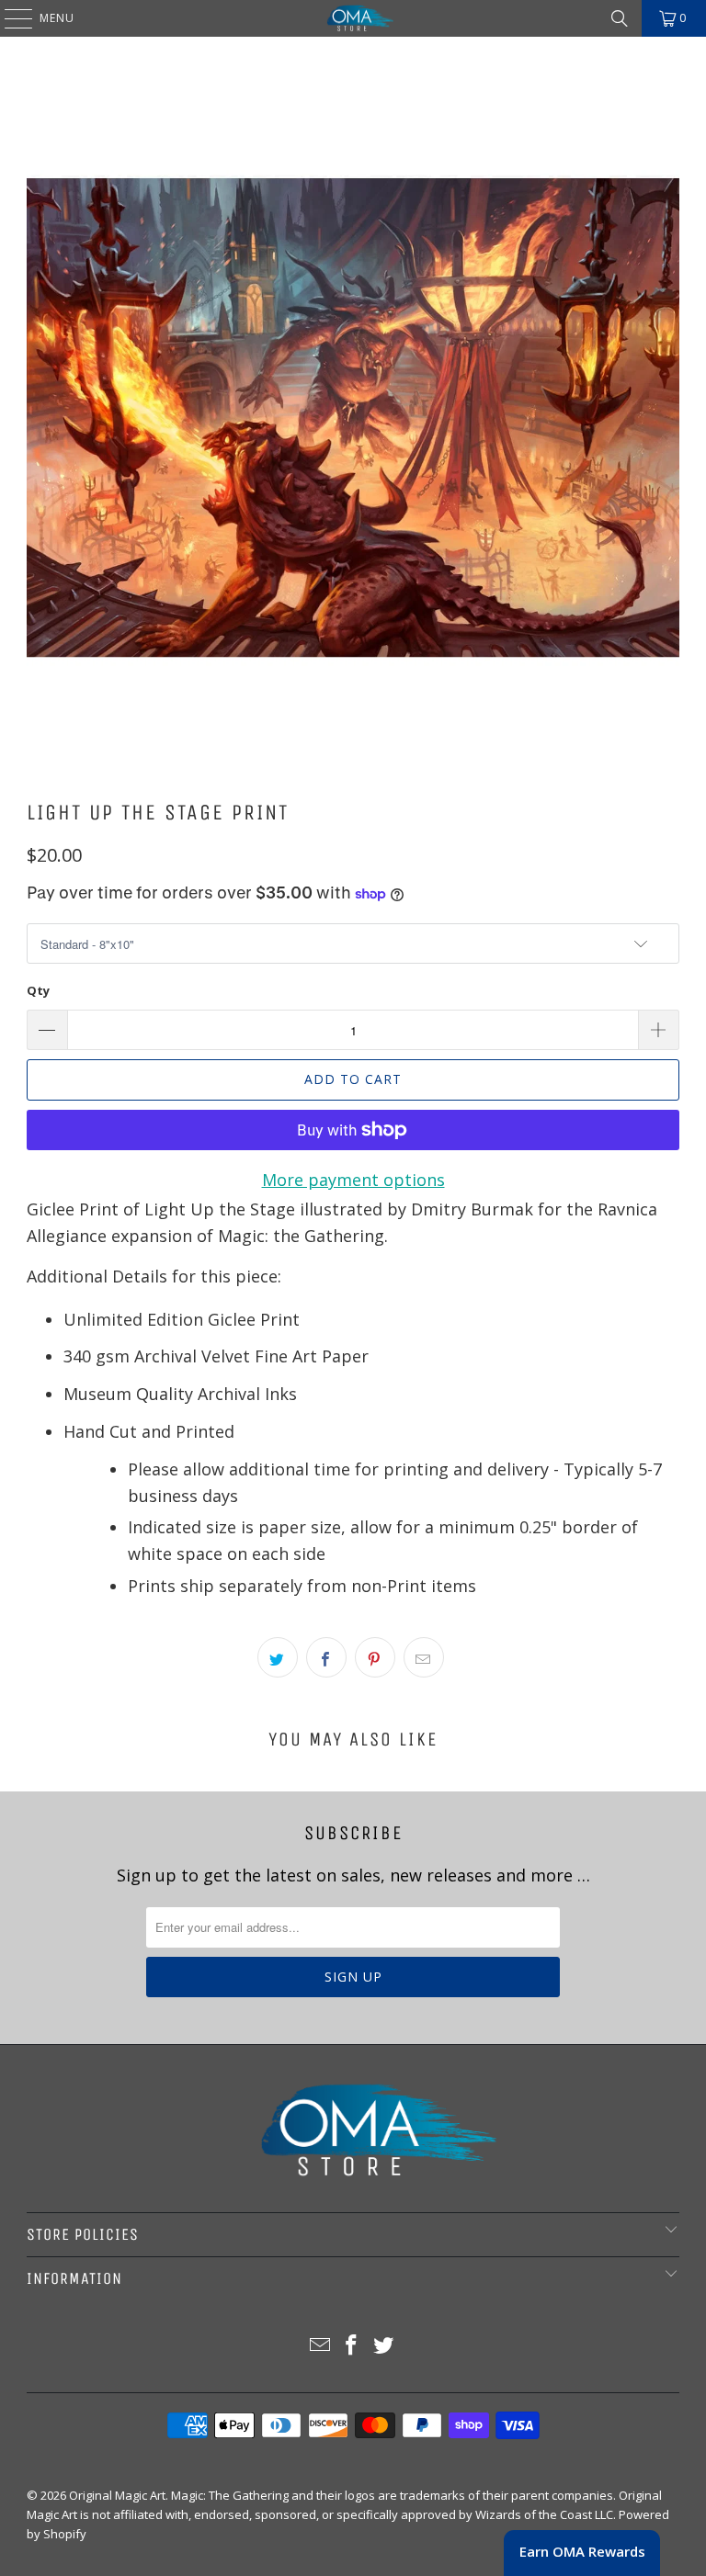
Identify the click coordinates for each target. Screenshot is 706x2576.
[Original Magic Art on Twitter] (384, 2346)
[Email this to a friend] (424, 1657)
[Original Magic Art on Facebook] (352, 2346)
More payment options (353, 1180)
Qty (38, 990)
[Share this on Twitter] (278, 1657)
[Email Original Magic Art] (320, 2346)
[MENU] (9, 18)
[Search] (620, 18)
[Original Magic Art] (353, 18)
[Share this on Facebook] (326, 1657)
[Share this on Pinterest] (375, 1657)
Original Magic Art (117, 2495)
